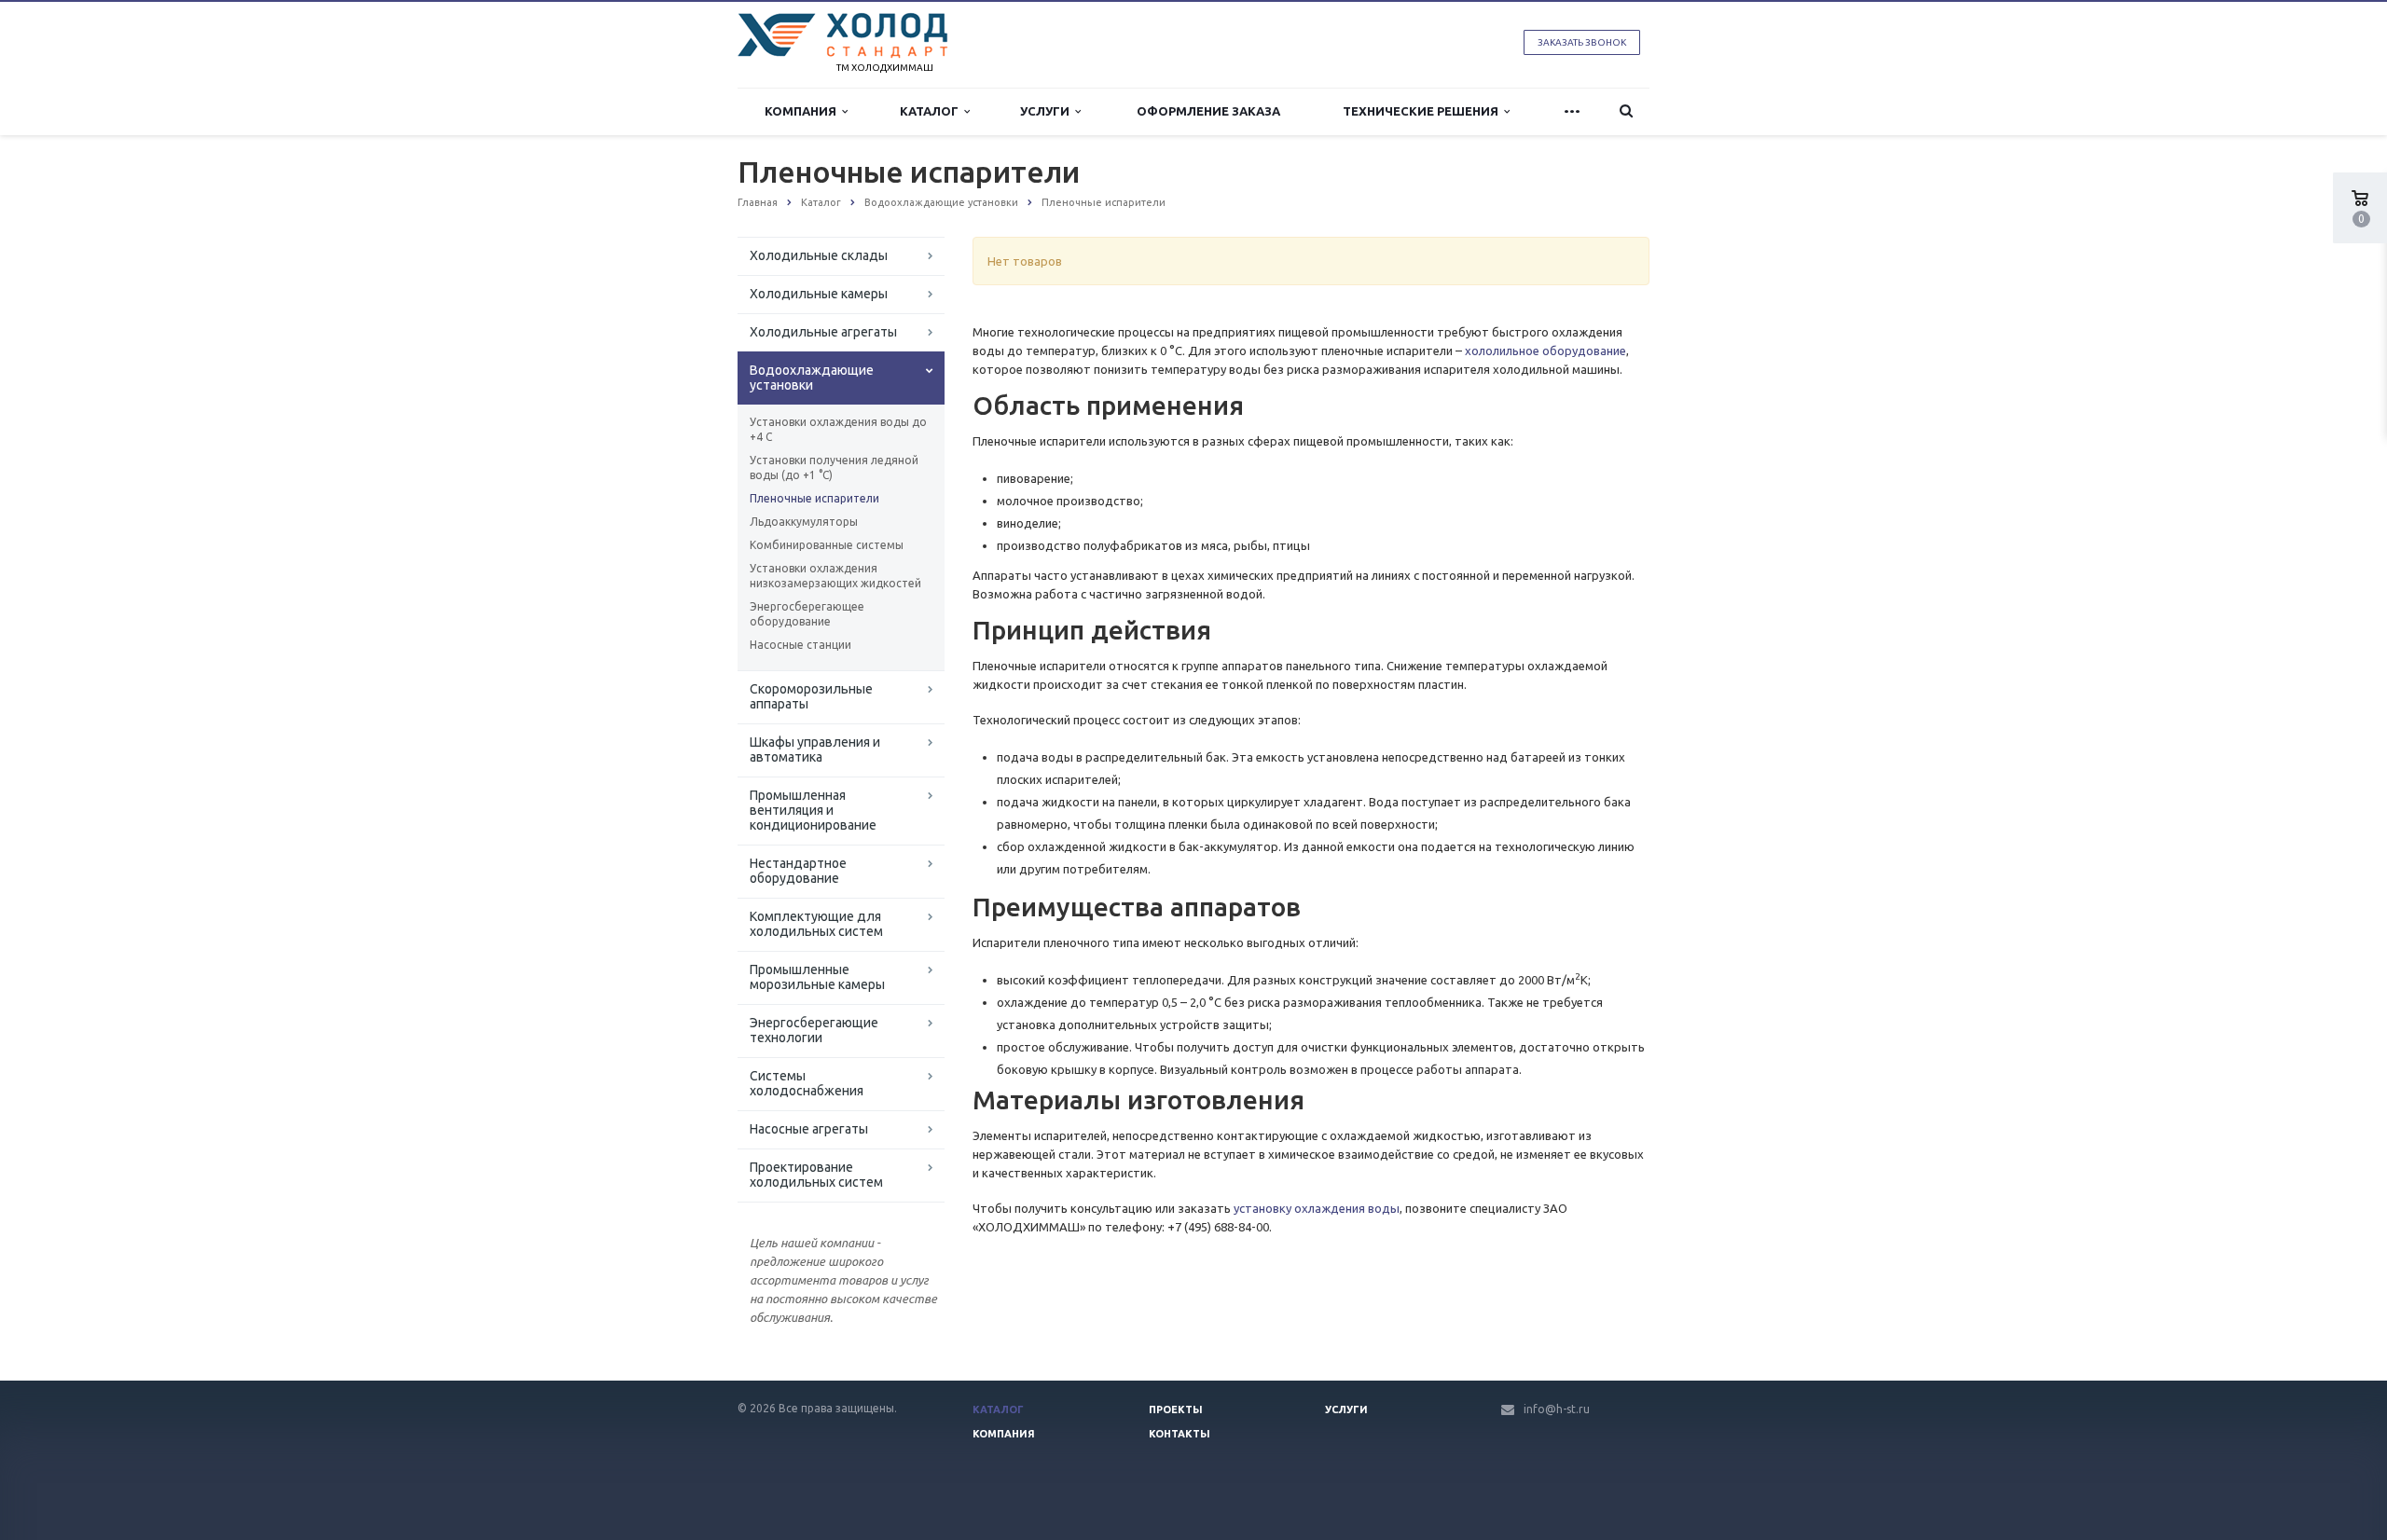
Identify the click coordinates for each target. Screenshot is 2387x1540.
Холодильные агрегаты (823, 332)
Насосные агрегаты (809, 1129)
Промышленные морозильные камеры (817, 977)
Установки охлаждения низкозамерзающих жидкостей (835, 576)
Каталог (932, 111)
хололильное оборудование (1545, 351)
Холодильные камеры (819, 294)
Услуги (1048, 111)
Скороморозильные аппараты (811, 696)
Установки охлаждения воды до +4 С (838, 429)
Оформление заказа (1208, 111)
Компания (803, 111)
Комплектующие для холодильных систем (816, 924)
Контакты (1180, 1434)
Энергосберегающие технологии (814, 1030)
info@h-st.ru (1557, 1409)
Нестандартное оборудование (798, 871)
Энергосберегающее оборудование (807, 614)
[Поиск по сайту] (1626, 111)
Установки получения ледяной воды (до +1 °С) (834, 467)
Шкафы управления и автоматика (815, 749)
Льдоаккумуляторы (804, 522)
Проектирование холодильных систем (816, 1175)
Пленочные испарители (814, 498)
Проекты (1176, 1409)
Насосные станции (800, 645)
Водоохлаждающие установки (812, 378)
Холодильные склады (819, 255)
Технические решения (1423, 111)
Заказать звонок (1582, 42)
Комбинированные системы (827, 545)
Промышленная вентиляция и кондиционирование (813, 810)
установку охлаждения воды (1317, 1208)
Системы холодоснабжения (807, 1083)
